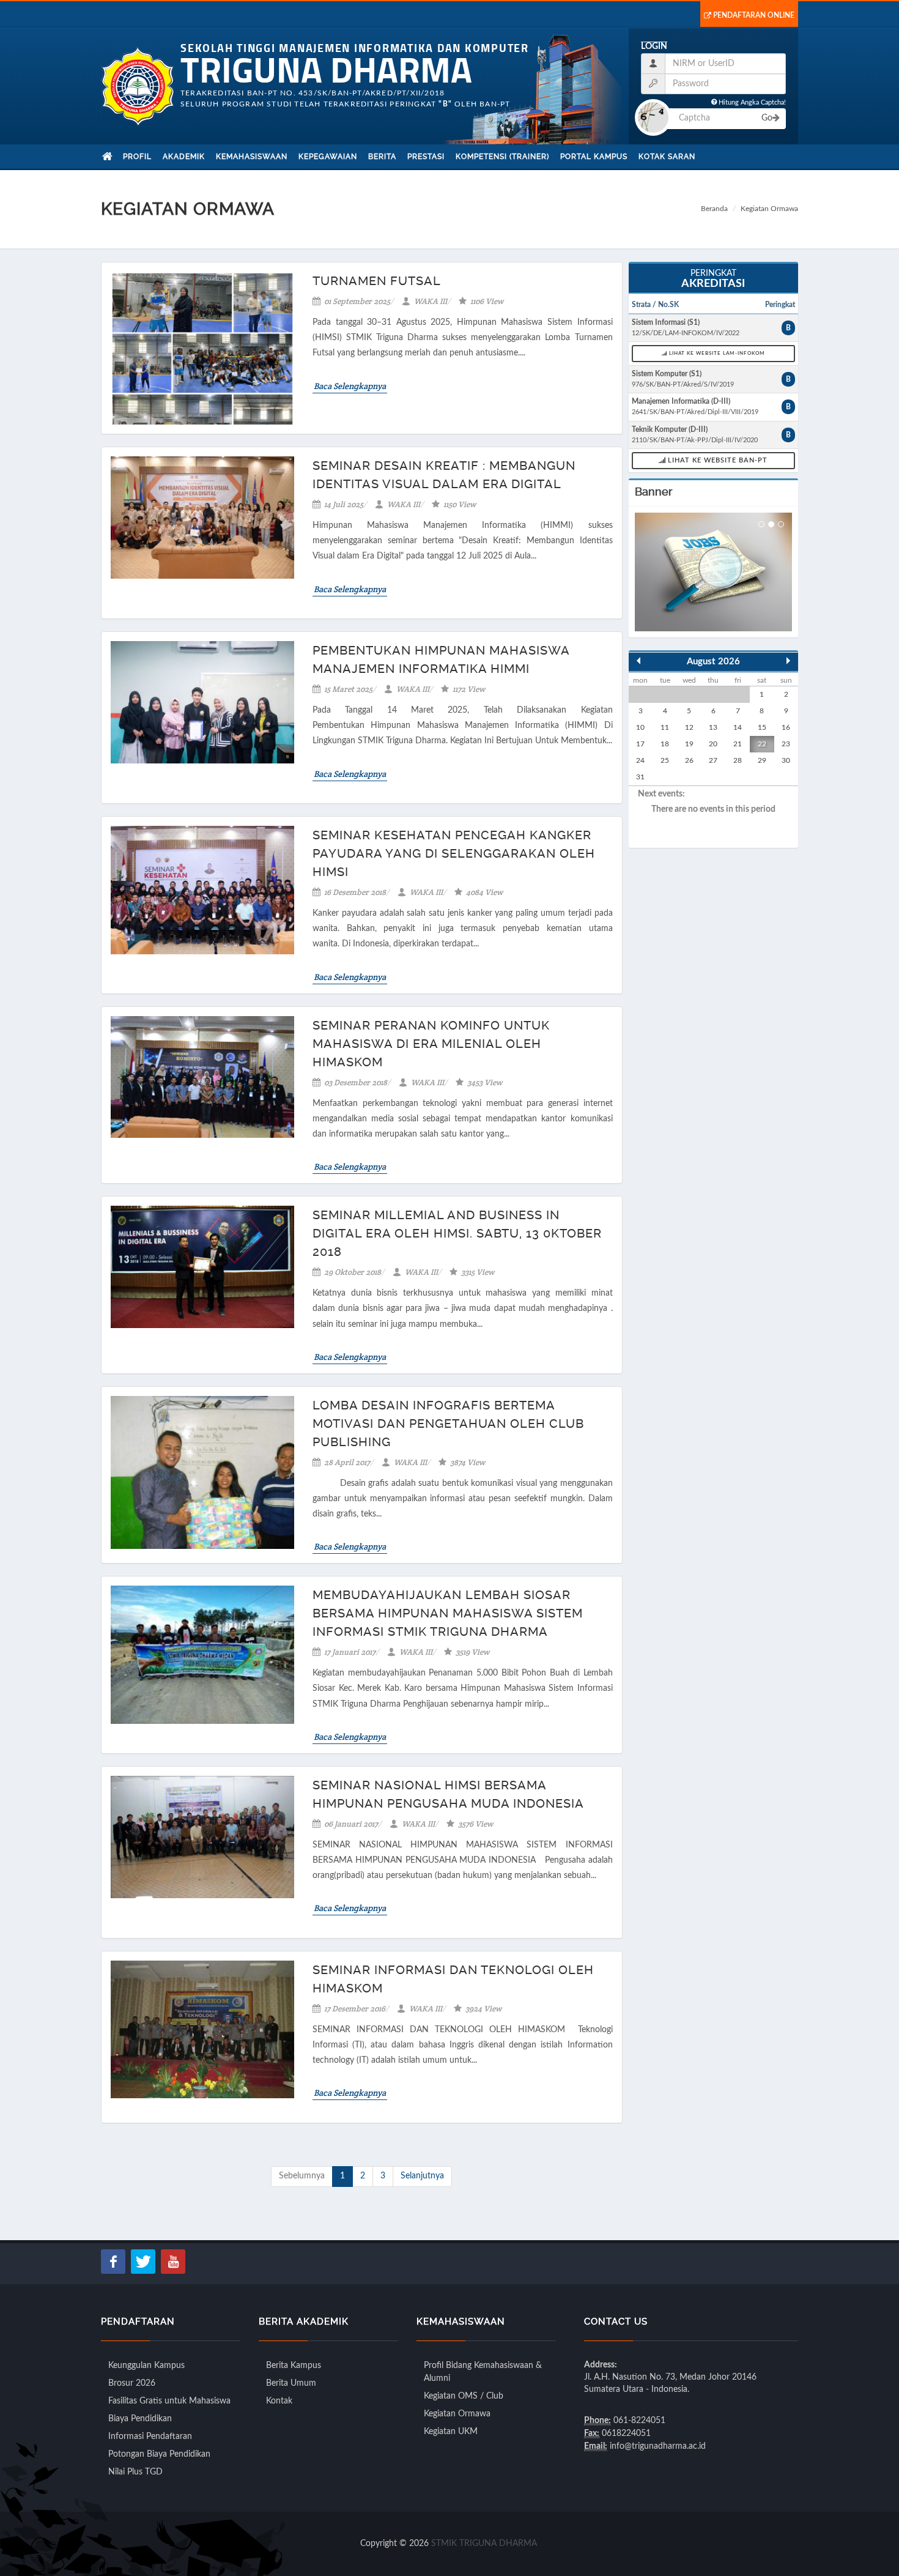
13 (713, 727)
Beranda (714, 209)
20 (713, 744)
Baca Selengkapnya (350, 386)
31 (640, 777)
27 (713, 760)
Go (767, 118)
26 (689, 760)
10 (640, 727)
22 (762, 744)
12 (689, 727)
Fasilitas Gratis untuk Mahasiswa (169, 2401)
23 (786, 744)
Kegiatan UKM (451, 2432)
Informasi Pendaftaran (150, 2437)
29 (762, 760)
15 (762, 727)
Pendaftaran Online (754, 15)
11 (665, 727)
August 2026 (713, 662)
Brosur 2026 (132, 2383)
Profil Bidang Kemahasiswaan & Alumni (483, 2372)
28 (738, 760)
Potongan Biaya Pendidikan (159, 2454)
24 (640, 760)
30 (786, 760)
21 (738, 744)
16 (786, 727)
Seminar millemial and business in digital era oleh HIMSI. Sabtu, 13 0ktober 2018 (457, 1233)
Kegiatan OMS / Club (464, 2396)
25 (665, 760)
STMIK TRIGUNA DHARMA (484, 2544)
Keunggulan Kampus (146, 2366)
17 (640, 744)
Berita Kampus (294, 2366)
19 (689, 744)
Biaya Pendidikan (140, 2419)
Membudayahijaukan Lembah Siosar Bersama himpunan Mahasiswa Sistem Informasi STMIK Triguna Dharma (448, 1613)
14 (738, 727)
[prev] (638, 661)
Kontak (279, 2401)
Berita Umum (291, 2383)
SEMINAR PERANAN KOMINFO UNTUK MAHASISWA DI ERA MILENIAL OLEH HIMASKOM (431, 1044)
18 (665, 744)
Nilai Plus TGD (135, 2472)
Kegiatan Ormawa (457, 2414)
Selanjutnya (422, 2176)
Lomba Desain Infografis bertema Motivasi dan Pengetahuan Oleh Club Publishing (448, 1423)
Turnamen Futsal (377, 281)
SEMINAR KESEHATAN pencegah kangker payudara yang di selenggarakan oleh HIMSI (454, 853)
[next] (788, 661)
